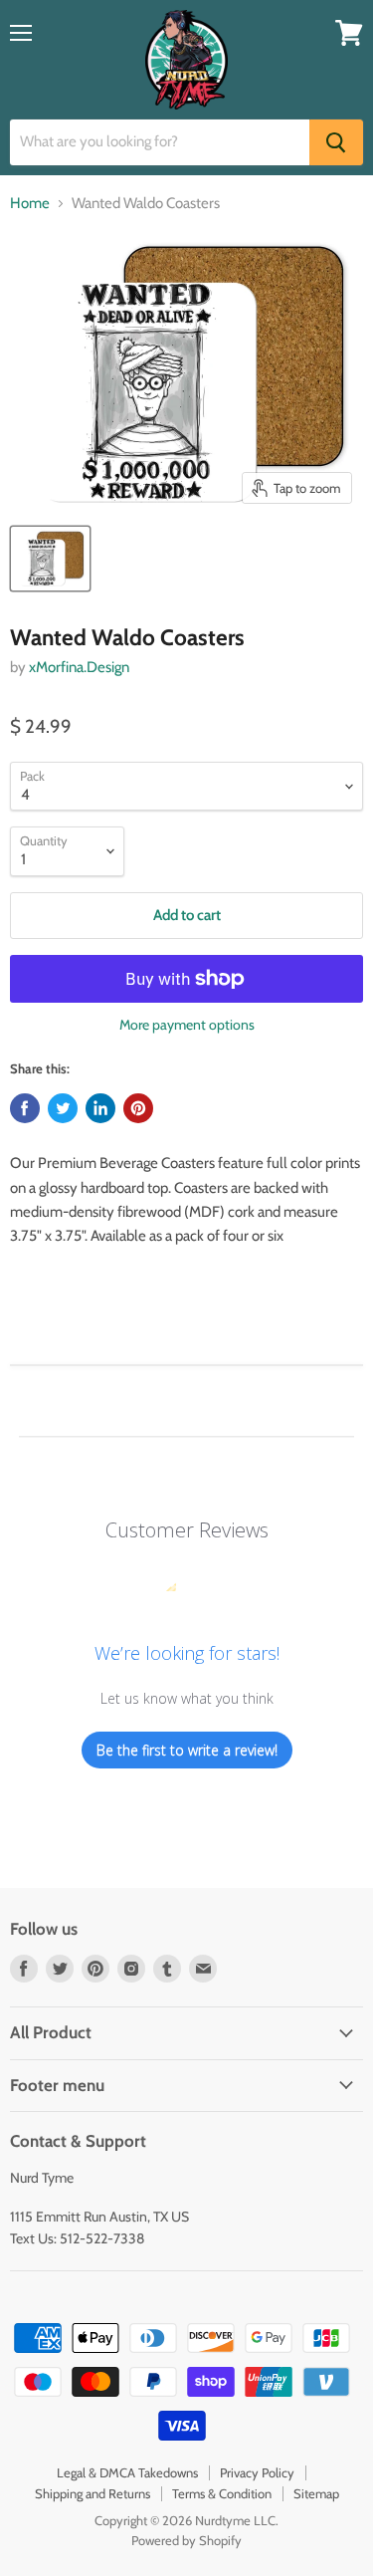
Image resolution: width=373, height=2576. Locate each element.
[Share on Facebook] (25, 1108)
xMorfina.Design (79, 667)
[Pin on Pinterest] (138, 1108)
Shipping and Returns (93, 2493)
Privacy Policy (257, 2472)
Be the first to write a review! (187, 1750)
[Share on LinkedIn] (100, 1108)
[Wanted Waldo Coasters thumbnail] (50, 559)
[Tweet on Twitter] (63, 1108)
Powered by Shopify (186, 2540)
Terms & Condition (222, 2493)
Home (30, 204)
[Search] (336, 142)
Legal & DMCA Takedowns (127, 2472)
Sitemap (316, 2493)
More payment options (187, 1025)
